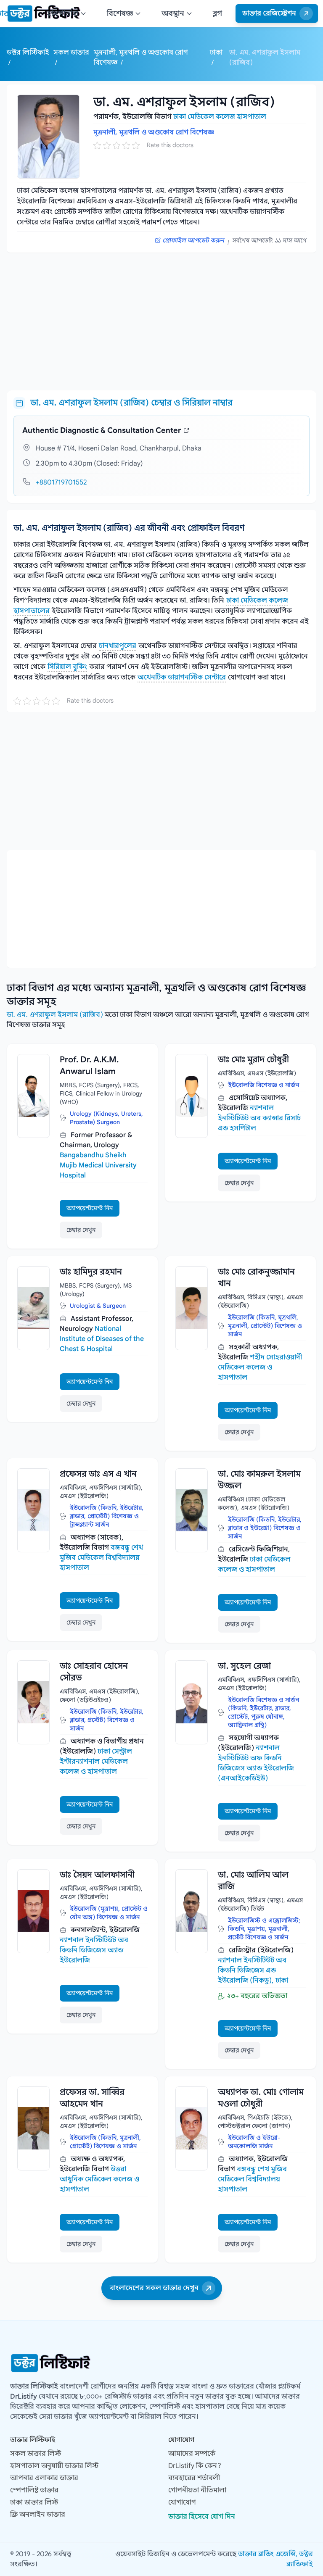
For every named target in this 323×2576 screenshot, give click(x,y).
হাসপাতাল (62, 13)
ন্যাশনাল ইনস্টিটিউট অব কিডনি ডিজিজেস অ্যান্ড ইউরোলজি (94, 1950)
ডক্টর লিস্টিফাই (28, 53)
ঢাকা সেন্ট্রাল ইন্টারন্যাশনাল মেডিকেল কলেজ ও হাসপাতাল (96, 1762)
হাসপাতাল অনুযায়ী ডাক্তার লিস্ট (54, 2466)
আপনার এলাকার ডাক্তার (44, 2478)
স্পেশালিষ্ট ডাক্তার (34, 2490)
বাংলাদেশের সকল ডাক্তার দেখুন (154, 2288)
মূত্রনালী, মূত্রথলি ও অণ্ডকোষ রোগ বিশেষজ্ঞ (154, 132)
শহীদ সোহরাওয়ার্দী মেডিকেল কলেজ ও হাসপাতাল (260, 1367)
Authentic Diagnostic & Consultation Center (102, 430)
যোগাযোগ (182, 2502)
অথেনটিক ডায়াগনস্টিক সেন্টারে (182, 677)
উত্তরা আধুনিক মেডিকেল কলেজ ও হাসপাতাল (99, 2179)
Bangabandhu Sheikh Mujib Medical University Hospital (98, 1165)
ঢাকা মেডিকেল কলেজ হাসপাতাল (220, 117)
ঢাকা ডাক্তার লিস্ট (34, 2502)
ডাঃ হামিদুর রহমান (91, 1272)
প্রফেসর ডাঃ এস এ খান (98, 1474)
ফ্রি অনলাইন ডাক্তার (38, 2515)
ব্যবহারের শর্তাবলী (194, 2478)
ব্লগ (217, 13)
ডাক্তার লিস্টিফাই (34, 2386)
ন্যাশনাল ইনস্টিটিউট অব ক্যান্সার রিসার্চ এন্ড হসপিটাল (259, 1118)
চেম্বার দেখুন (81, 1230)
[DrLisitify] (161, 2363)
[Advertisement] (161, 318)
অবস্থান (173, 13)
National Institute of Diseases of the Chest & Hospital (102, 1339)
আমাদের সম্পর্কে (192, 2454)
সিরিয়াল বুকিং (67, 667)
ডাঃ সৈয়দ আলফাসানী (97, 1875)
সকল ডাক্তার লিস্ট (36, 2454)
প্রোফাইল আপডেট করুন (193, 240)
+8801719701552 (61, 482)
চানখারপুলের (118, 646)
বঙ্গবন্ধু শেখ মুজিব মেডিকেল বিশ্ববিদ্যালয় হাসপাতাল (101, 1558)
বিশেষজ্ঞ (120, 13)
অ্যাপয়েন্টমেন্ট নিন (90, 1208)
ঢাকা (216, 53)
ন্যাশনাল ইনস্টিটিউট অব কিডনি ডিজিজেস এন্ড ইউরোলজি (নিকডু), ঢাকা (253, 1970)
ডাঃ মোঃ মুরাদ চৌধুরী (253, 1060)
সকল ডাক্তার (71, 53)
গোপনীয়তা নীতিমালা (197, 2490)
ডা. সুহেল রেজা (244, 1666)
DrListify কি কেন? (195, 2466)
